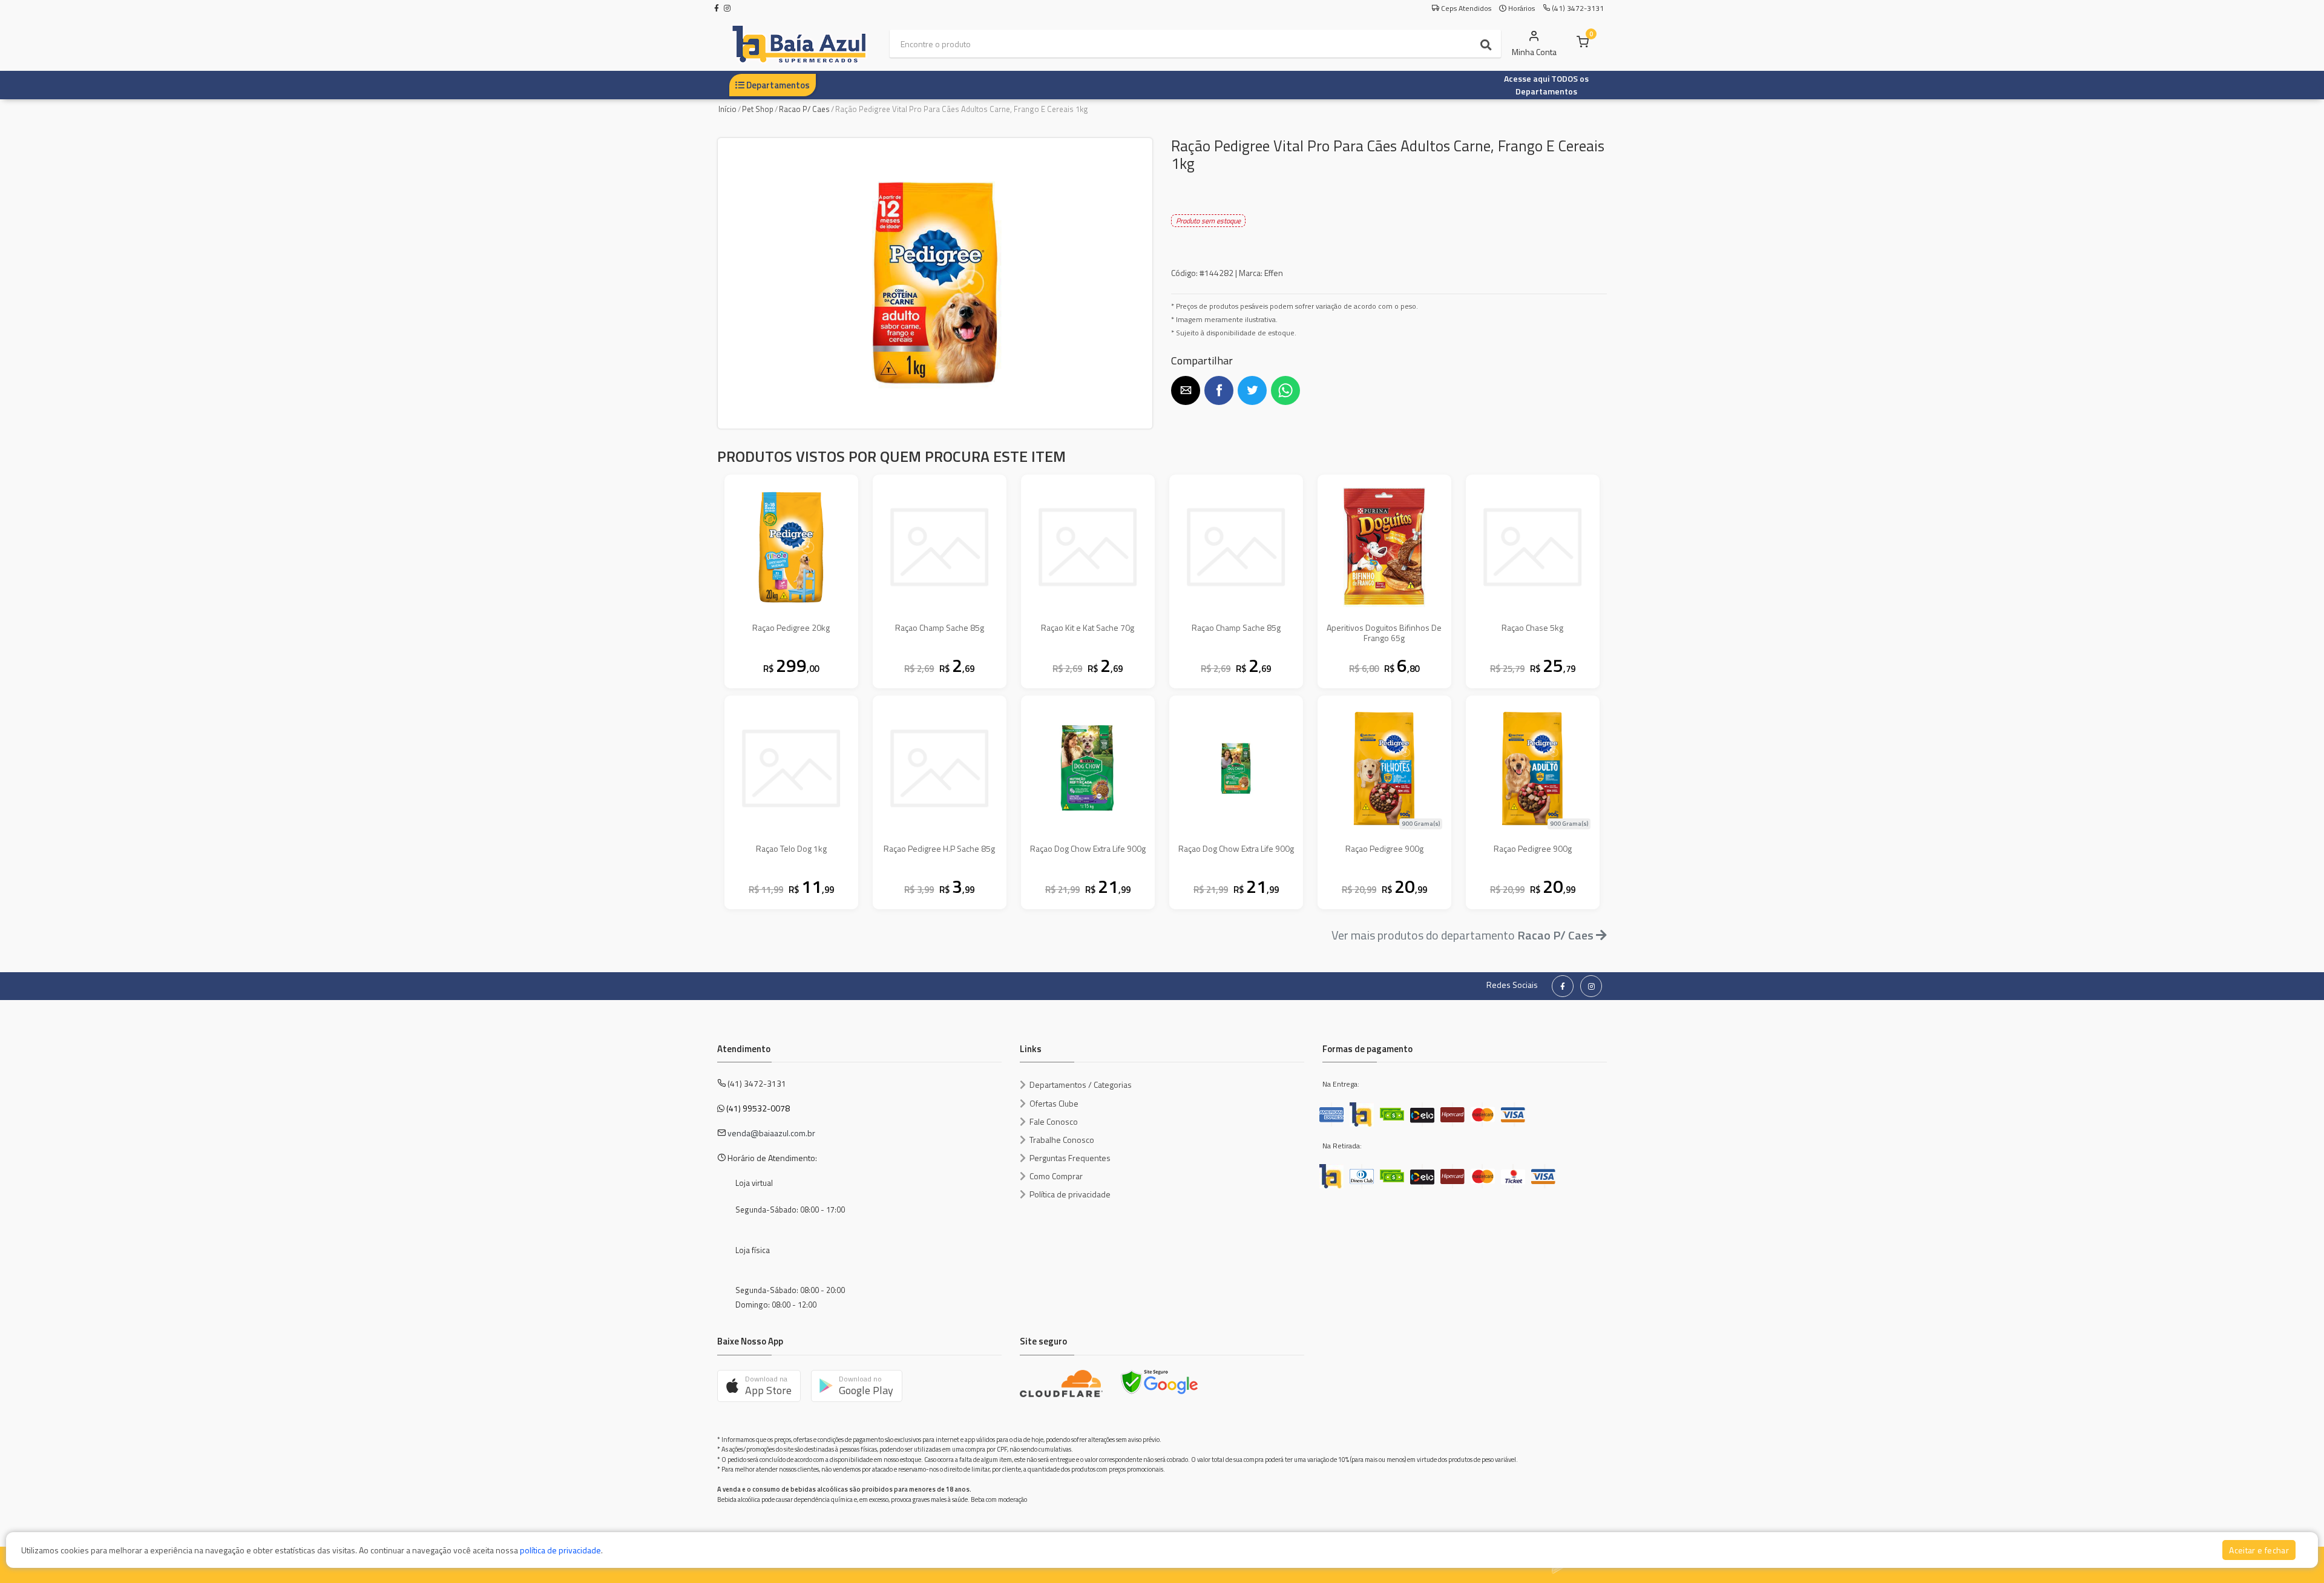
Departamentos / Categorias (1081, 1084)
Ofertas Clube (1054, 1103)
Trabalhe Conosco (1062, 1140)
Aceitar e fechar (2259, 1550)
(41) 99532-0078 (758, 1108)
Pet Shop (758, 109)
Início (727, 109)
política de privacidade (560, 1550)
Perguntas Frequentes (1070, 1158)
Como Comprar (1056, 1176)
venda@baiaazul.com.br (771, 1133)
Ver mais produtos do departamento (1462, 935)
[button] (1186, 390)
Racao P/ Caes (804, 109)
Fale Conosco (1054, 1121)
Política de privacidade (1070, 1194)
